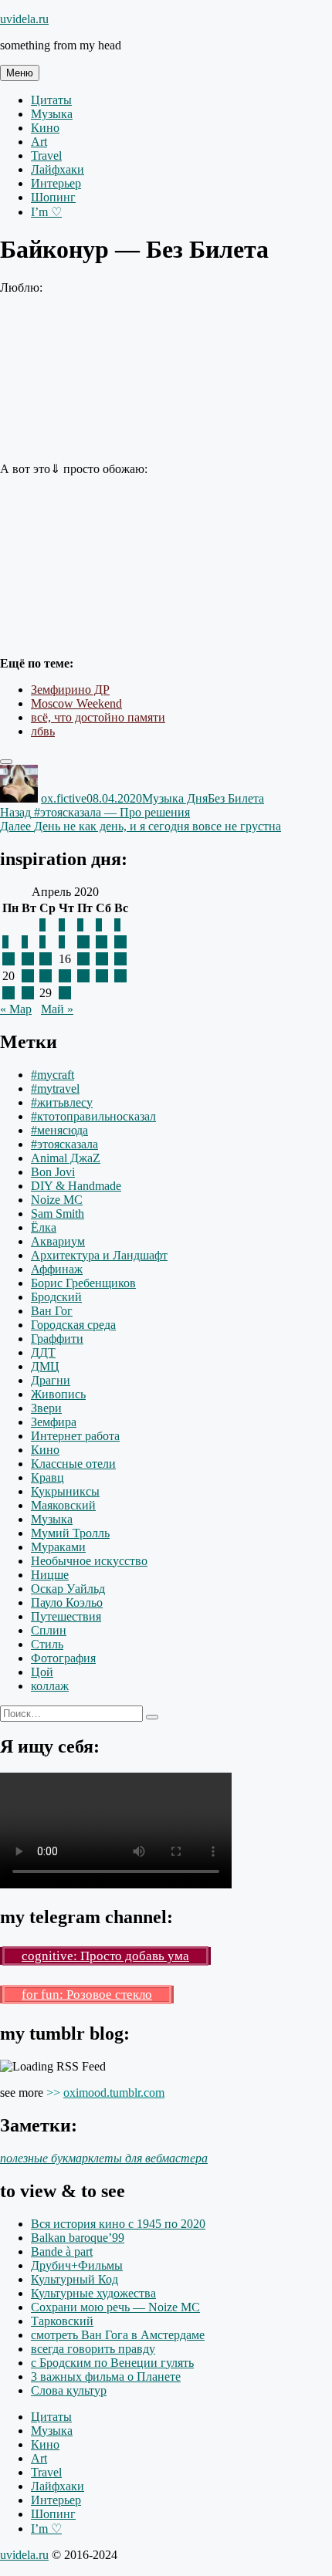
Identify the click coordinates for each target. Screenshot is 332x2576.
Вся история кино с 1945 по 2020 (118, 2224)
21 (28, 976)
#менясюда (59, 1130)
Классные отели (73, 1464)
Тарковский (62, 2321)
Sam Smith (58, 1214)
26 (120, 976)
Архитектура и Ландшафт (99, 1255)
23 (65, 976)
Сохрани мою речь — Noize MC (115, 2307)
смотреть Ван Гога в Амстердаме (118, 2335)
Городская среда (73, 1325)
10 (83, 942)
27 (8, 993)
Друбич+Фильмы (77, 2265)
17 (83, 959)
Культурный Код (75, 2279)
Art (39, 142)
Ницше (50, 1575)
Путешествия (66, 1616)
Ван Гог (52, 1311)
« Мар (16, 1009)
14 (28, 959)
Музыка (52, 114)
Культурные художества (93, 2293)
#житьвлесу (62, 1102)
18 (102, 959)
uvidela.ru (24, 19)
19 (120, 959)
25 (102, 976)
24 (83, 976)
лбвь (43, 731)
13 (8, 959)
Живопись (58, 1394)
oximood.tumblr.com (114, 2093)
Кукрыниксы (65, 1491)
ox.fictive (64, 798)
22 (46, 976)
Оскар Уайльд (68, 1589)
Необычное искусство (89, 1561)
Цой (42, 1672)
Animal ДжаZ (66, 1158)
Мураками (58, 1547)
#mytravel (55, 1089)
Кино (45, 128)
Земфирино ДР (70, 690)
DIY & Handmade (76, 1186)
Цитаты (51, 100)
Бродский (56, 1297)
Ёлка (44, 1227)
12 (120, 942)
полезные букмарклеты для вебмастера (104, 2158)
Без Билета (236, 798)
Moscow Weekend (76, 703)
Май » (57, 1009)
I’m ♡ (46, 212)
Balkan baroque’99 (78, 2238)
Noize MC (57, 1200)
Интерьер (56, 183)
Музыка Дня (175, 798)
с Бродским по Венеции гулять (112, 2363)
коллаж (50, 1686)
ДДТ (43, 1352)
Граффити (57, 1339)
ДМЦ (45, 1366)
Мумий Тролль (70, 1533)
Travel (46, 156)
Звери (46, 1408)
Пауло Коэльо (67, 1602)
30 (65, 993)
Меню (20, 73)
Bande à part (62, 2251)
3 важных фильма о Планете (106, 2377)
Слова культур (69, 2390)
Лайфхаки (58, 169)
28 (28, 993)
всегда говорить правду (93, 2349)
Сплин (49, 1630)
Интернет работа (75, 1436)
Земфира (54, 1422)
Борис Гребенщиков (83, 1283)
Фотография (63, 1658)
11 (102, 942)
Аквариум (58, 1241)
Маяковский (63, 1505)
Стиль (47, 1644)
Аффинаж (57, 1269)
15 (46, 959)
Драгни (51, 1380)
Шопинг (53, 197)
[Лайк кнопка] (6, 762)
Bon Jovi (53, 1172)
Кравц (47, 1477)
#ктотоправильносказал (93, 1116)
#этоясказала (64, 1144)
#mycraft (53, 1075)
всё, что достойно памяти (98, 717)
